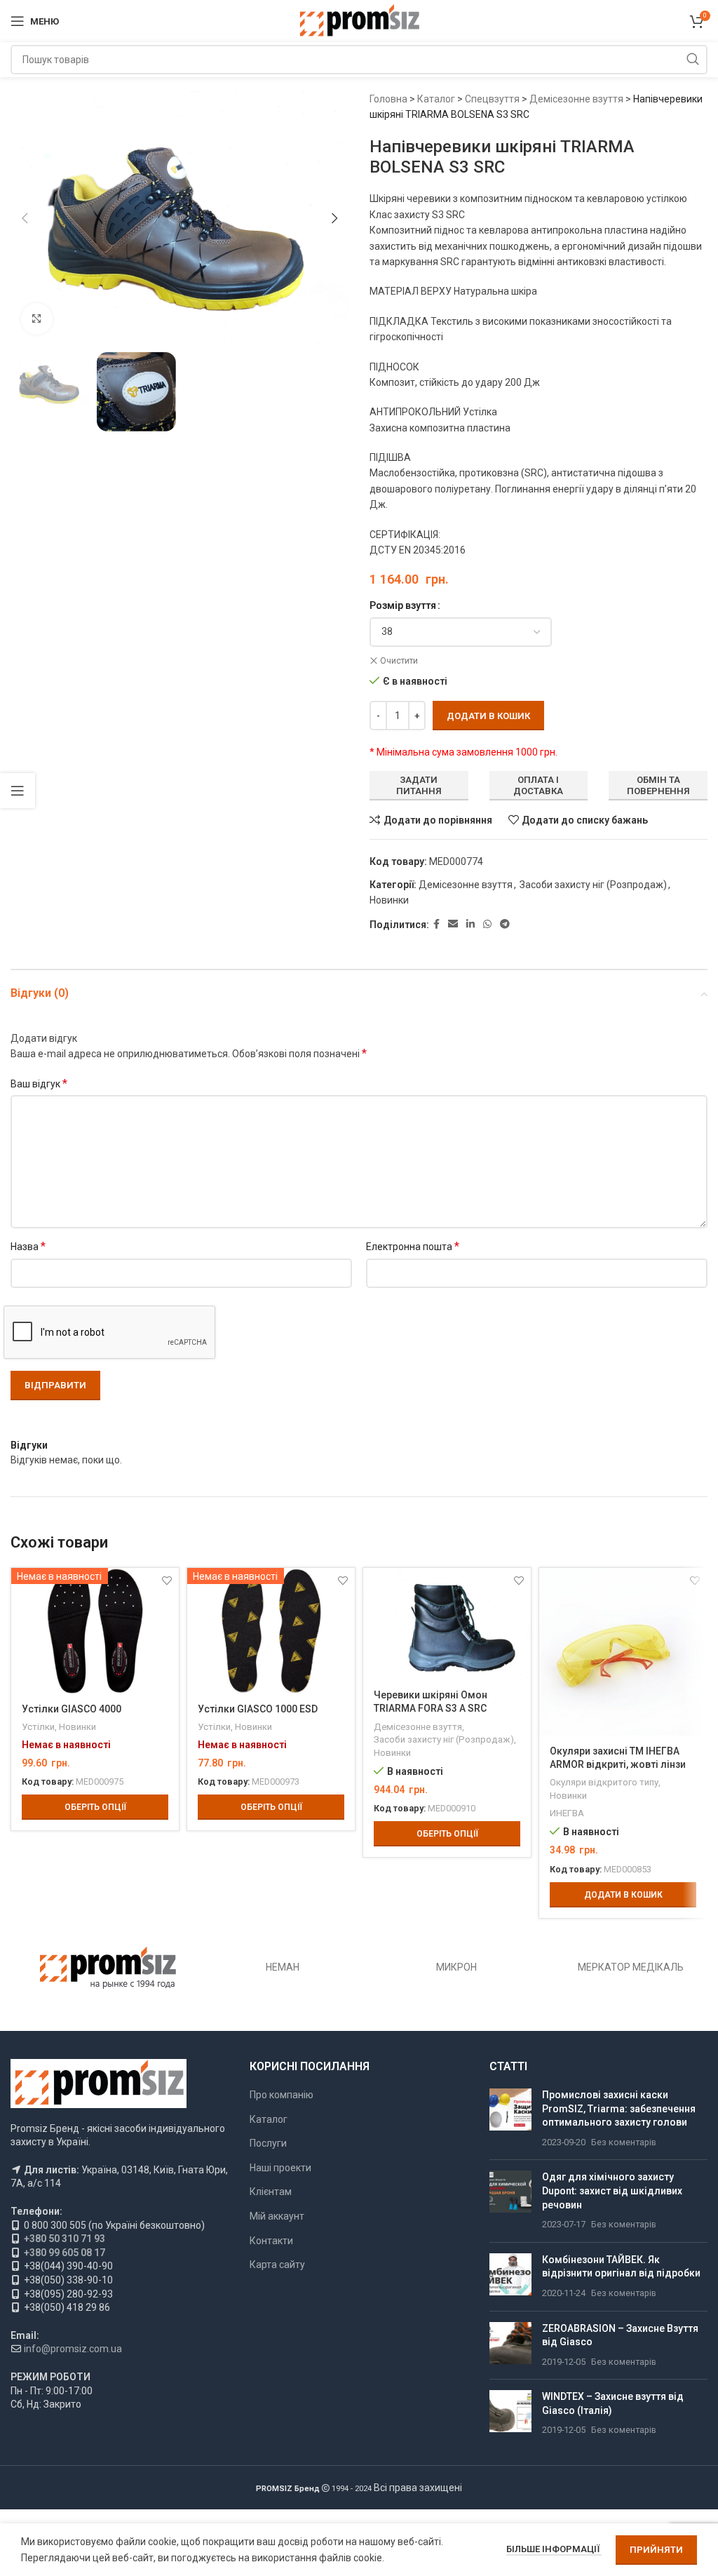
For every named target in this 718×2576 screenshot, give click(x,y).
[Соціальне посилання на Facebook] (436, 924)
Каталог (436, 99)
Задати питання (419, 785)
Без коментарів (624, 2142)
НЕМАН (283, 1967)
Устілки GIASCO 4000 (72, 1709)
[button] (25, 218)
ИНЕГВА (567, 1813)
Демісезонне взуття (576, 99)
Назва (28, 1246)
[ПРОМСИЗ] (108, 1968)
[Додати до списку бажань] (519, 1580)
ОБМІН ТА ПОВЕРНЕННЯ (658, 785)
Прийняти (656, 2550)
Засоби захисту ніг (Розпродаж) (593, 885)
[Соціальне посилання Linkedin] (470, 924)
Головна (388, 99)
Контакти (271, 2241)
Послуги (268, 2143)
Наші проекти (280, 2168)
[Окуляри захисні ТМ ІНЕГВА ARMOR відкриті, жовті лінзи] (623, 1652)
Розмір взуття (403, 605)
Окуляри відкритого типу (604, 1782)
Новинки (389, 900)
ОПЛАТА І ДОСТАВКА (538, 785)
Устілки (38, 1727)
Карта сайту (277, 2265)
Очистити (399, 661)
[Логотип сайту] (359, 20)
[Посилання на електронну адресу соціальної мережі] (453, 924)
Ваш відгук (39, 1084)
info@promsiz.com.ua (73, 2349)
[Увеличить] (37, 319)
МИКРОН (456, 1967)
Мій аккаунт (277, 2216)
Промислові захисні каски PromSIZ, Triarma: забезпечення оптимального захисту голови (619, 2108)
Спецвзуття (492, 99)
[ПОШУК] (693, 60)
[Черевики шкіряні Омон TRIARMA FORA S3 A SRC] (447, 1624)
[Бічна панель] (18, 791)
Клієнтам (271, 2192)
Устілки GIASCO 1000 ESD (258, 1709)
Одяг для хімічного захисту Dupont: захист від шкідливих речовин (612, 2191)
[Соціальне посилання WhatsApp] (487, 924)
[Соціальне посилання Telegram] (505, 924)
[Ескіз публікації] (510, 2119)
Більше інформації (554, 2549)
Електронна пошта (413, 1246)
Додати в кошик (488, 716)
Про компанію (282, 2095)
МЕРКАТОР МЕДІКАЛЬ (631, 1967)
